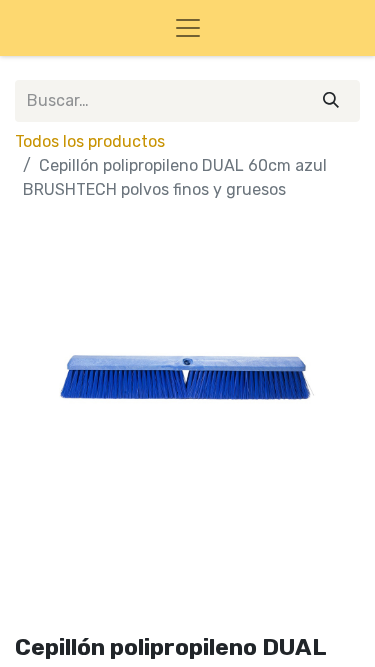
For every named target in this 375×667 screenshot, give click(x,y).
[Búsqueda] (331, 101)
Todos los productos (90, 141)
